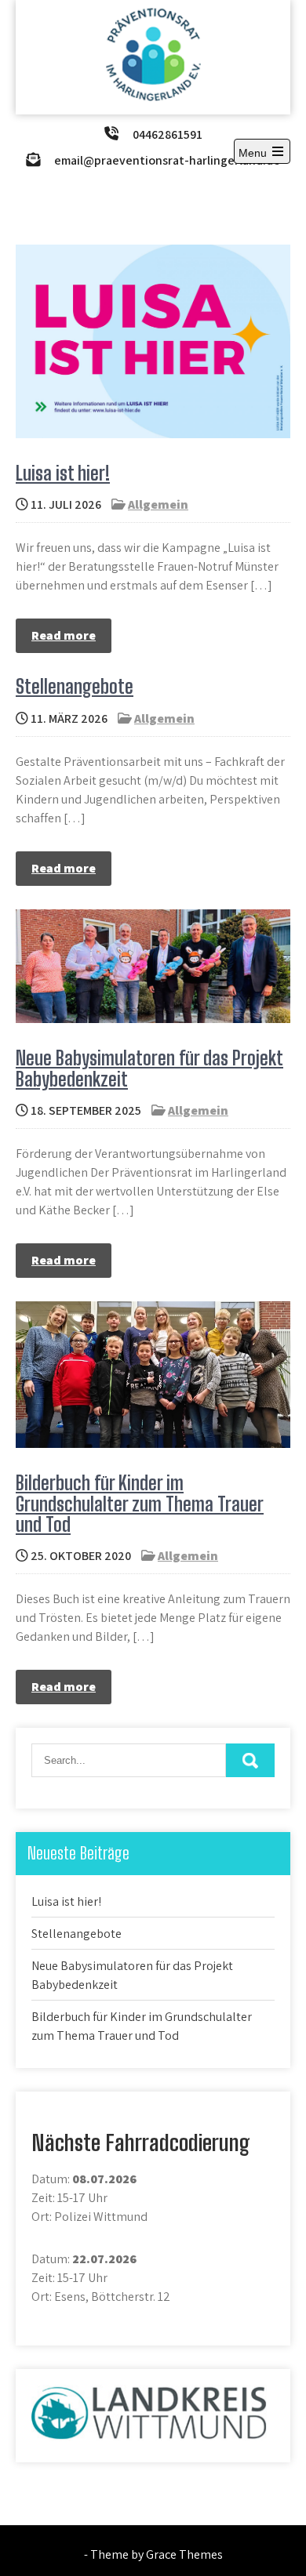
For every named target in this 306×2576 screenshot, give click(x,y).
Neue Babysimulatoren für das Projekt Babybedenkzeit (149, 1068)
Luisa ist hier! (63, 473)
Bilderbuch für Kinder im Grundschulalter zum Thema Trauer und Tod (140, 1504)
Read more (64, 635)
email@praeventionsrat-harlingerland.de (167, 160)
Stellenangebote (75, 686)
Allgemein (158, 504)
